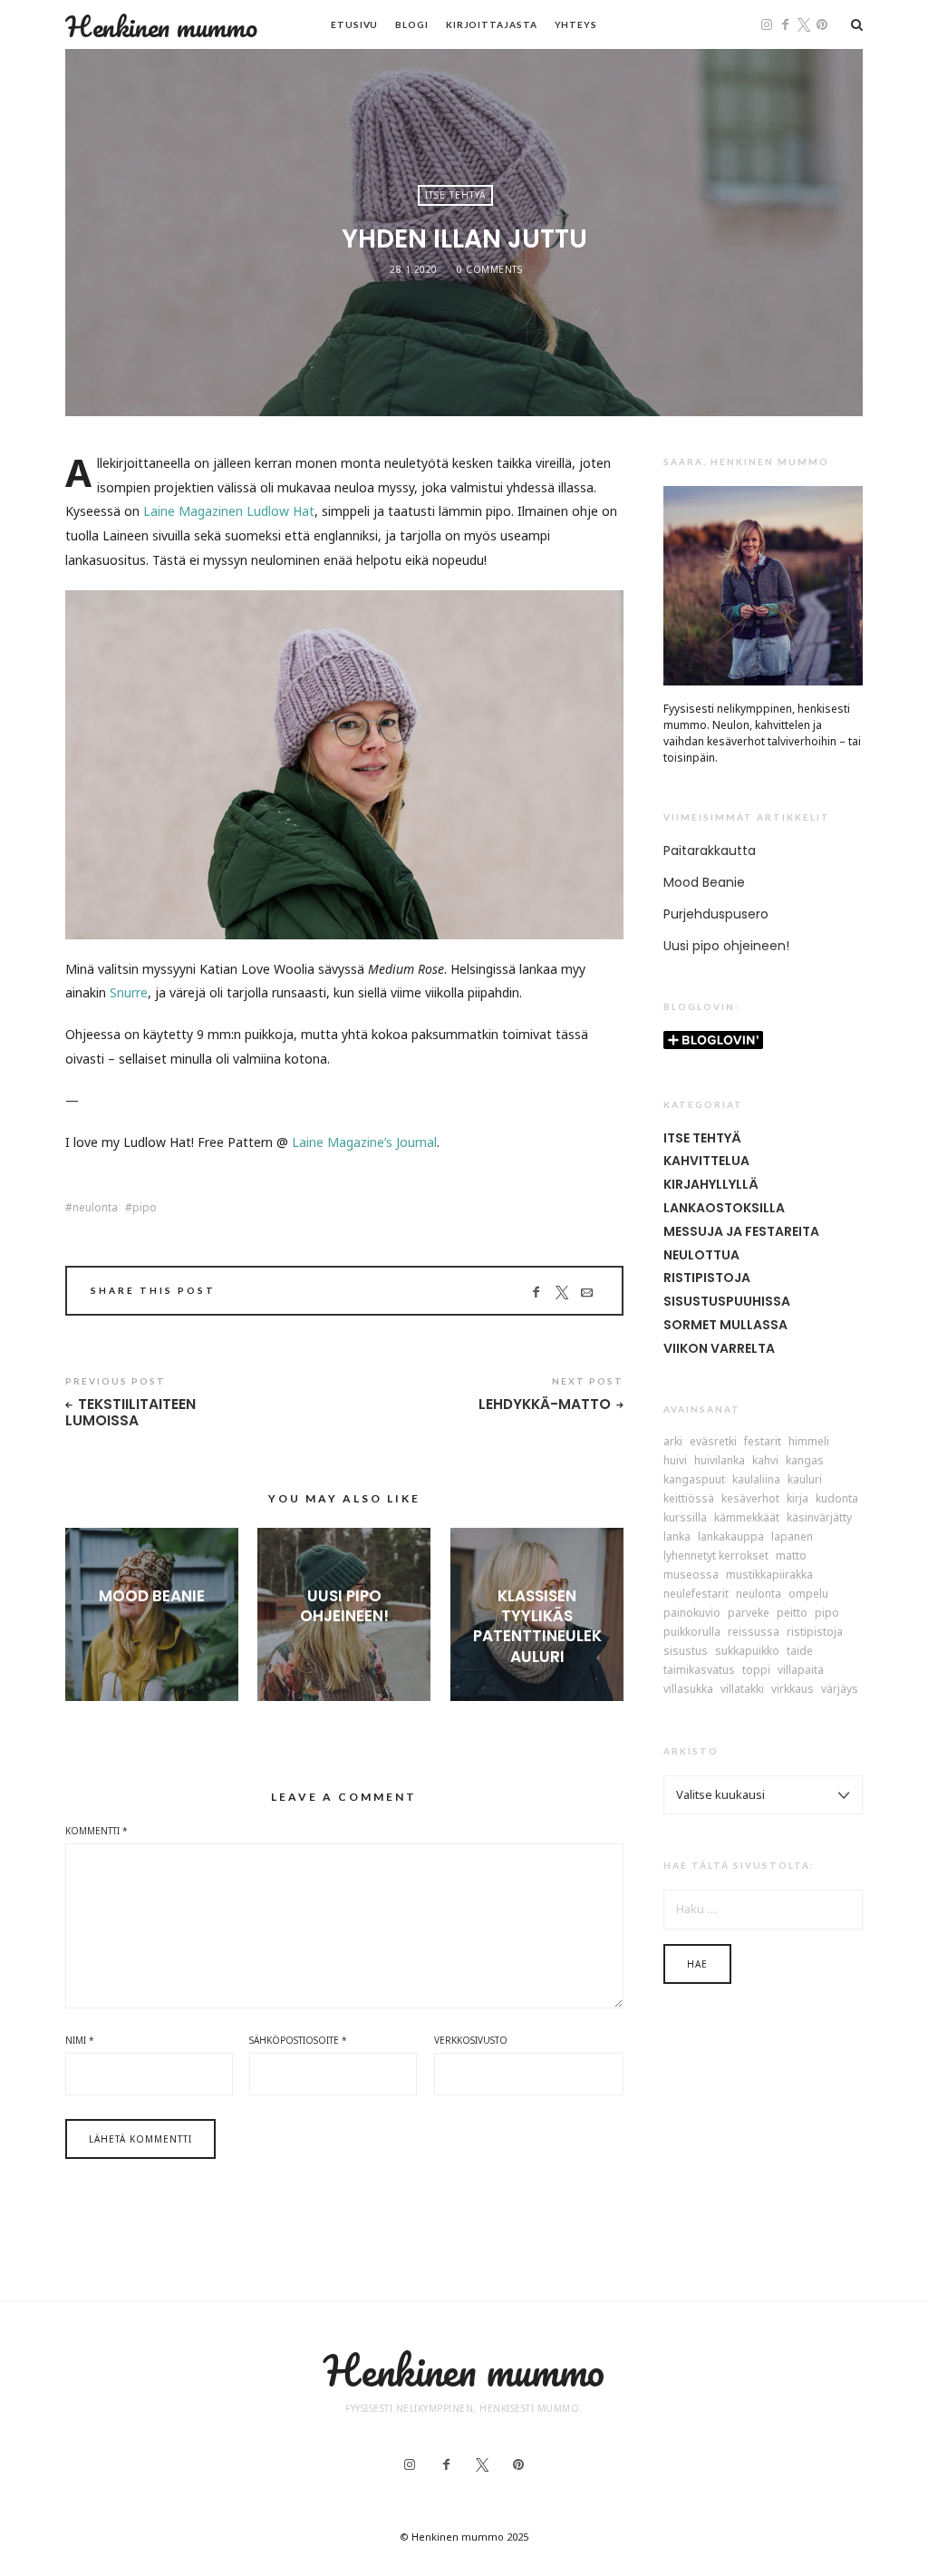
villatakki (742, 1689)
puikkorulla (692, 1632)
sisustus (686, 1651)
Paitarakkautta (710, 851)
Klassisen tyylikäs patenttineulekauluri (537, 1626)
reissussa (754, 1632)
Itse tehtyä (455, 195)
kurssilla (685, 1518)
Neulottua (701, 1255)
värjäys (840, 1689)
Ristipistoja (707, 1278)
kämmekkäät (747, 1518)
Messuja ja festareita (741, 1231)
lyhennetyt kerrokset (716, 1556)
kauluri (805, 1480)
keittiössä (689, 1499)
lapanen (792, 1537)
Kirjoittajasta (492, 24)
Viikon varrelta (719, 1348)
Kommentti (97, 1831)
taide (800, 1651)
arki (673, 1442)
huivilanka (720, 1461)
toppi (756, 1670)
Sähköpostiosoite (298, 2040)
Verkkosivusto (471, 2040)
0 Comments (489, 269)
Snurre (129, 992)
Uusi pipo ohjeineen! (344, 1606)
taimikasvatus (699, 1670)
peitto (792, 1613)
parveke (749, 1613)
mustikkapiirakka (769, 1575)
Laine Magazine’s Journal (364, 1142)
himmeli (809, 1442)
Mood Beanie (152, 1596)
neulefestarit (696, 1594)
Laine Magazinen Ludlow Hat (229, 511)
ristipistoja (815, 1632)
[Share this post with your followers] (561, 1293)
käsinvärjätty (819, 1518)
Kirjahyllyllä (711, 1184)
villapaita (801, 1670)
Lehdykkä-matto (545, 1405)
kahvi (765, 1461)
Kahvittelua (706, 1161)
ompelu (808, 1594)
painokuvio (692, 1613)
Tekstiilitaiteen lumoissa (130, 1413)
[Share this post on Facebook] (536, 1293)
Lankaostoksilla (724, 1208)
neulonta (95, 1208)
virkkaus (793, 1689)
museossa (691, 1575)
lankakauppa (731, 1537)
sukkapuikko (747, 1651)
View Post (152, 1626)
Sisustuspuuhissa (727, 1301)
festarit (763, 1442)
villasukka (688, 1689)
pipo (145, 1208)
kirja (797, 1499)
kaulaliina (756, 1480)
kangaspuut (694, 1480)
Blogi (412, 24)
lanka (677, 1537)
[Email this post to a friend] (587, 1293)
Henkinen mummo (161, 26)
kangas (805, 1461)
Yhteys (576, 24)
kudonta (837, 1499)
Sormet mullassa (725, 1325)
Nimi (80, 2040)
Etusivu (354, 24)
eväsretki (713, 1442)
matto (791, 1556)
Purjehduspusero (716, 914)
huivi (675, 1461)
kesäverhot (750, 1499)
